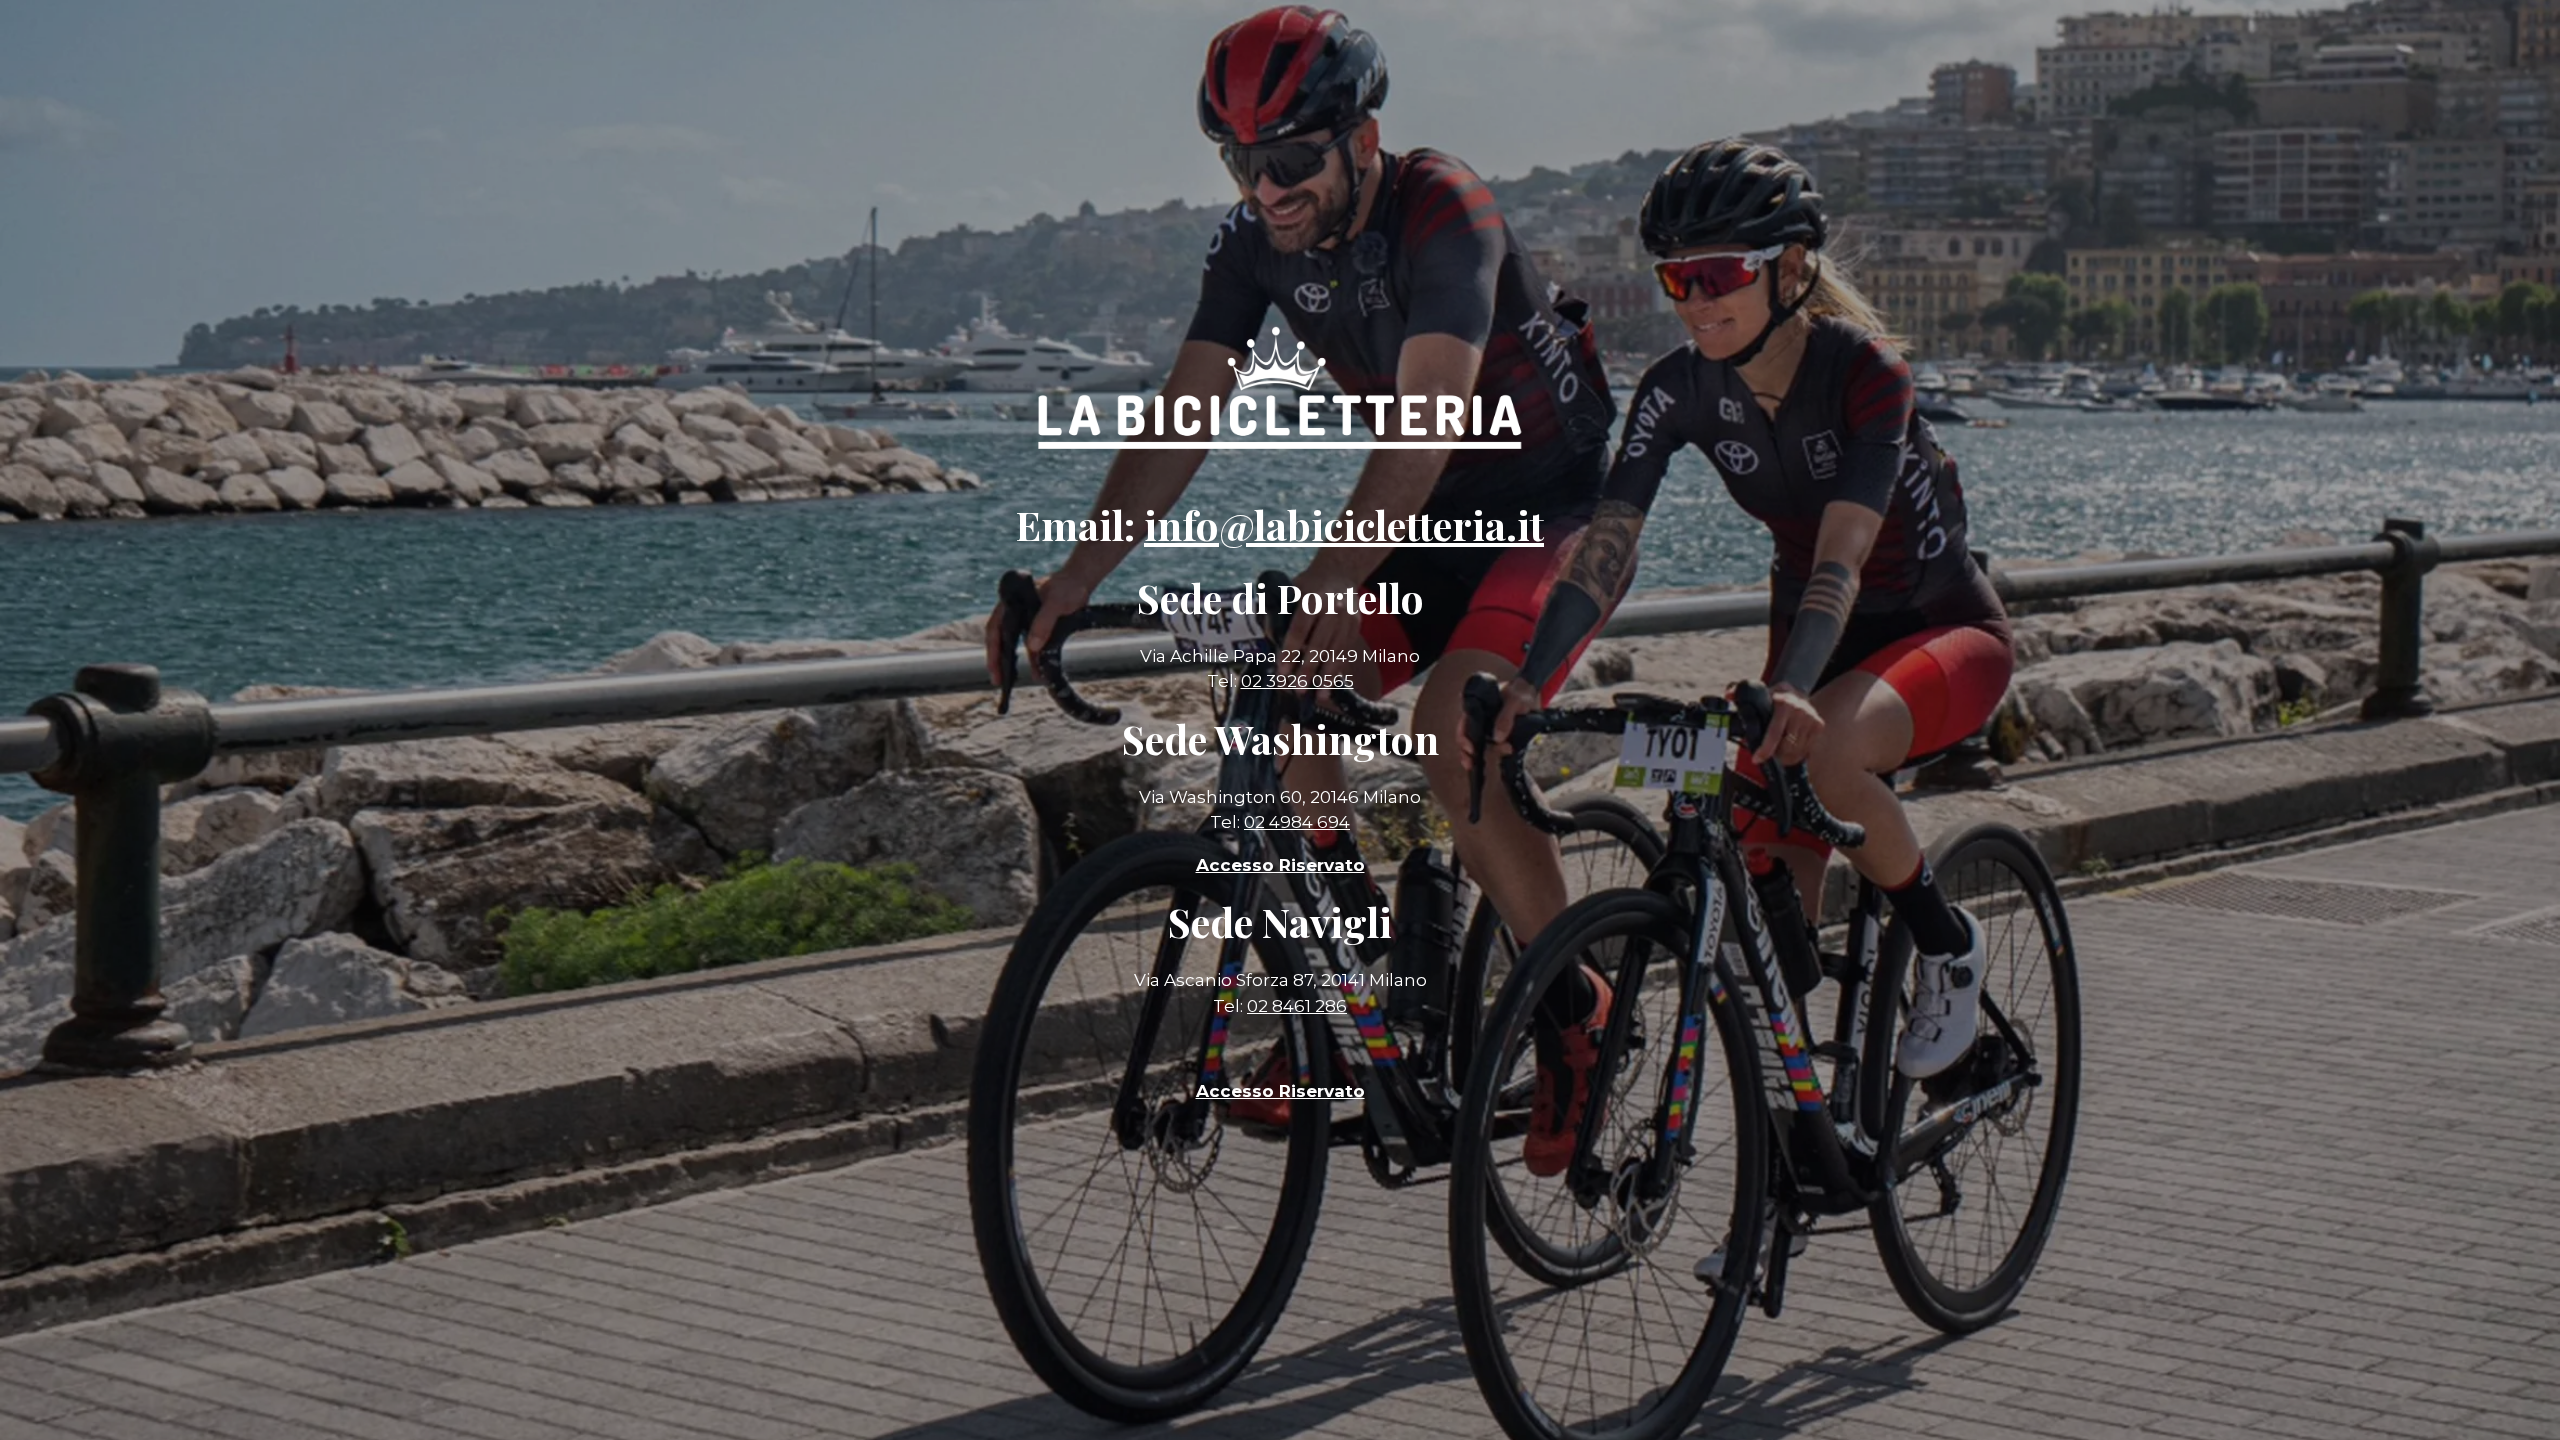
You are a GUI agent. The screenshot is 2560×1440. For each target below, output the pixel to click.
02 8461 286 (1297, 1006)
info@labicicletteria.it (1344, 524)
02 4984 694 (1297, 822)
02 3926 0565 (1297, 681)
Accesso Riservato (1280, 1091)
